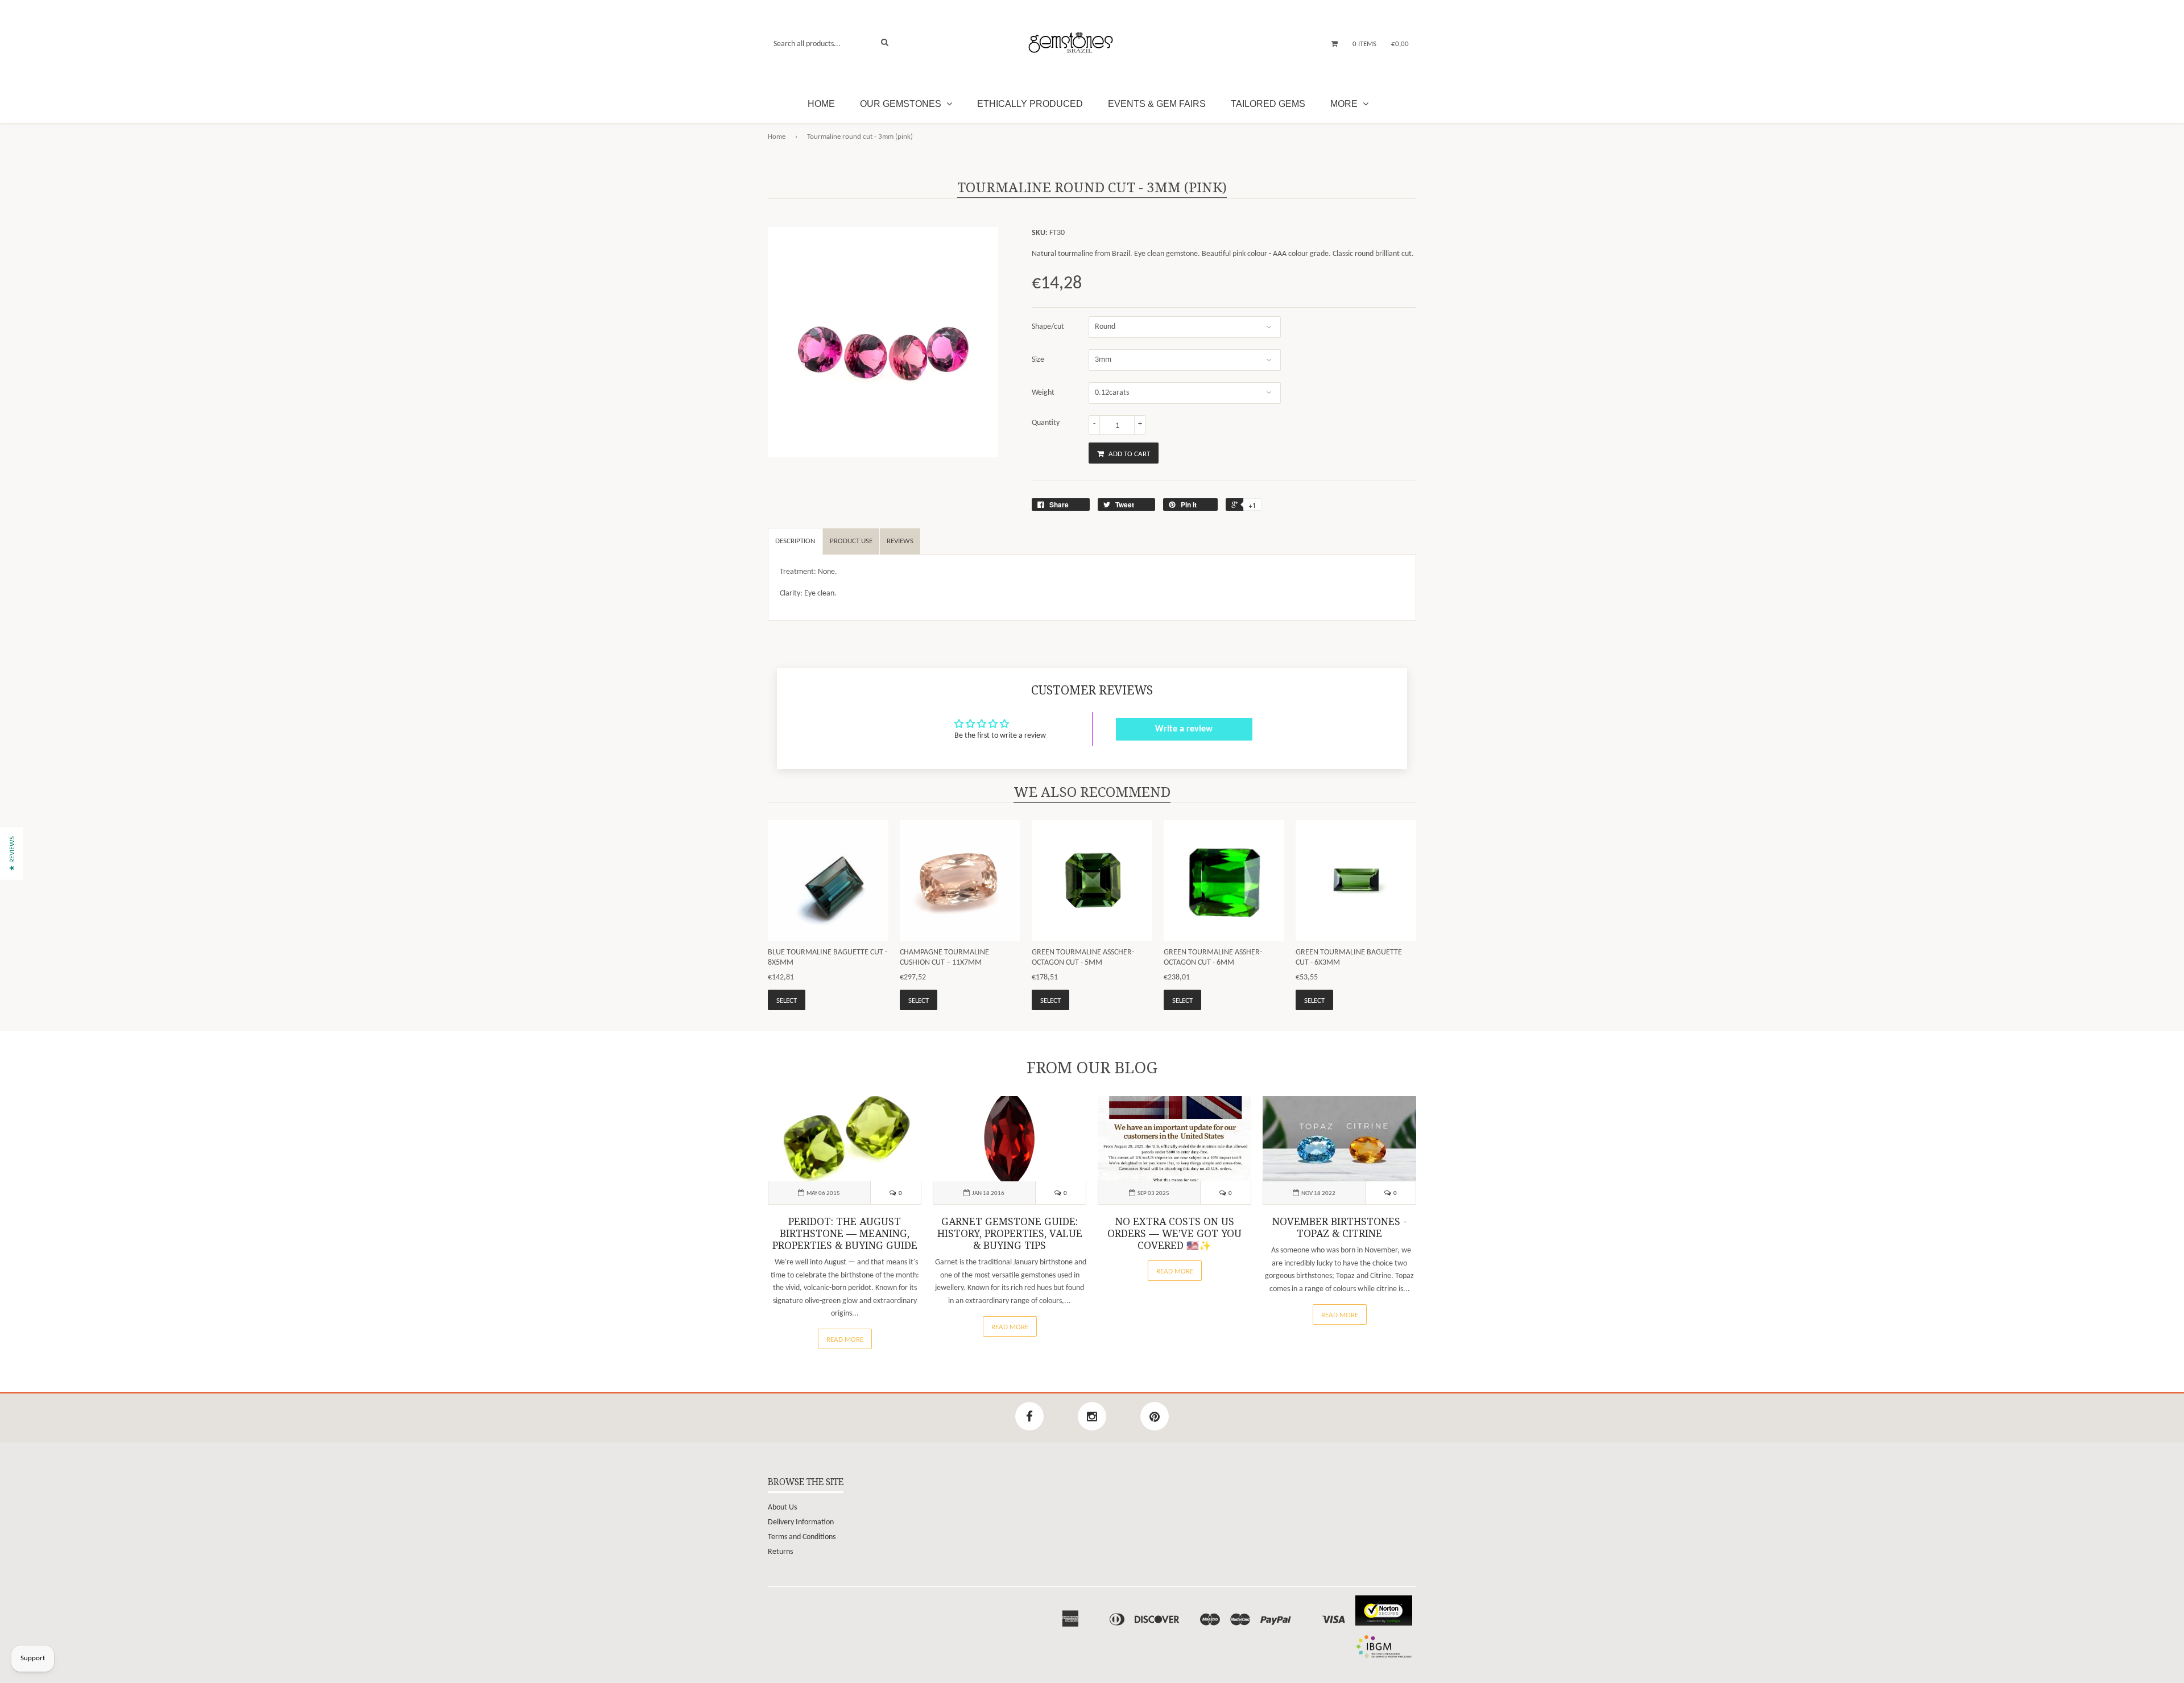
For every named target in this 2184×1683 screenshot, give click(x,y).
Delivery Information (801, 1522)
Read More (845, 1340)
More (1345, 104)
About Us (782, 1508)
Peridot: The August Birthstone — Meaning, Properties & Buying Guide (845, 1234)
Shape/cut (1048, 327)
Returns (780, 1552)
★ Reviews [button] (12, 853)
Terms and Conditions (802, 1537)
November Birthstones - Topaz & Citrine (1340, 1228)
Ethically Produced (1030, 104)
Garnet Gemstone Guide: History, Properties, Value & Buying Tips (1010, 1234)
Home (821, 104)
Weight (1043, 393)
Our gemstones (902, 104)
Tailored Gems (1268, 104)
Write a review (1184, 729)
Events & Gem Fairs (1157, 104)
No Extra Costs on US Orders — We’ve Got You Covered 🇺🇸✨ (1174, 1234)
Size (1038, 360)
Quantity (1046, 423)
